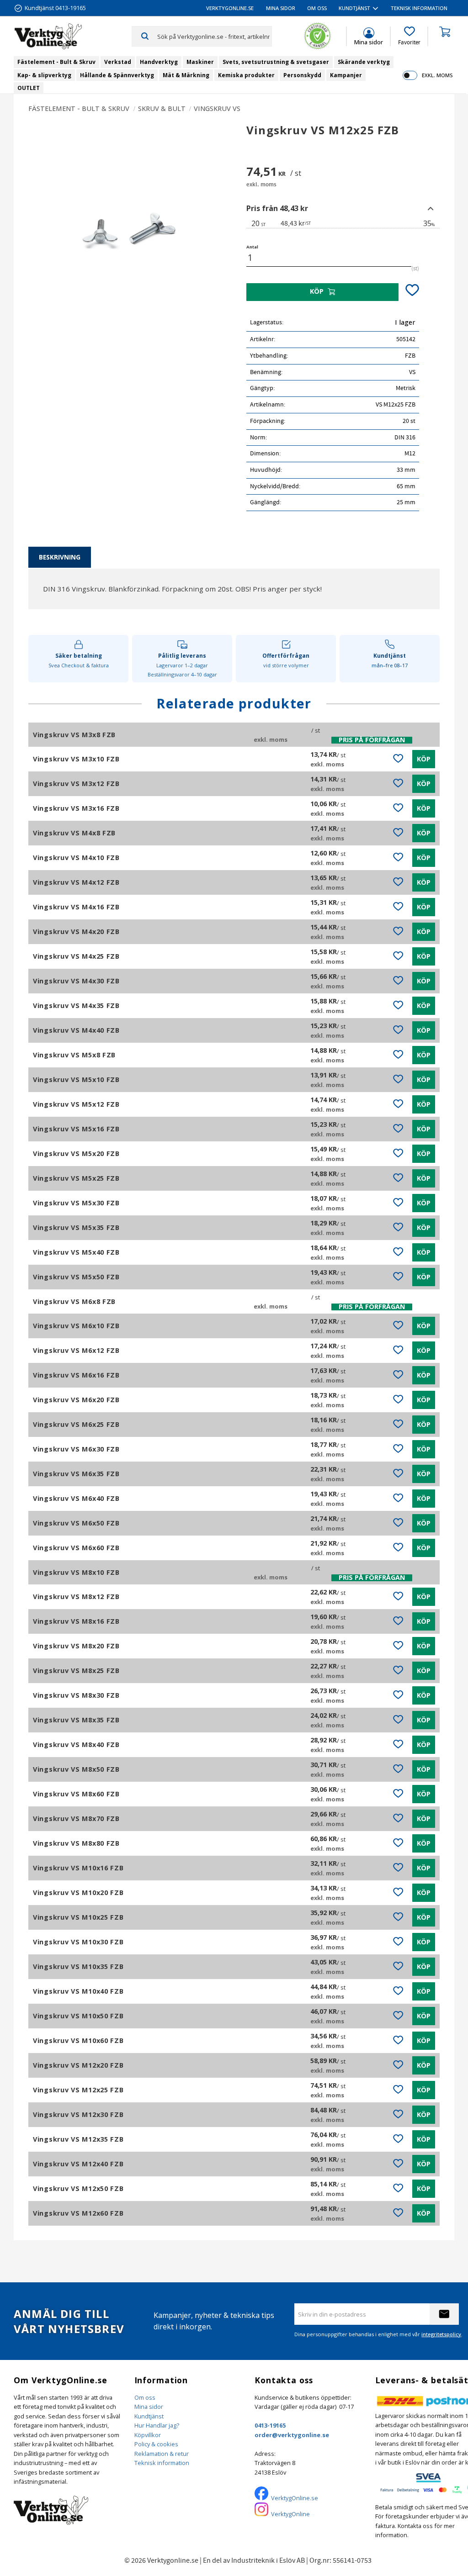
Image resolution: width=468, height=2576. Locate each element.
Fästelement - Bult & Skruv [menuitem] (56, 62)
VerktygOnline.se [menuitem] (230, 8)
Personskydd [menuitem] (302, 75)
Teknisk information (162, 2463)
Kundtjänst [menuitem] (354, 8)
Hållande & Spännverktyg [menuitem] (117, 75)
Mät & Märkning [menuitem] (186, 75)
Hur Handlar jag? (157, 2425)
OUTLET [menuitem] (29, 88)
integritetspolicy (441, 2334)
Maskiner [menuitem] (200, 62)
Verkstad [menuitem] (118, 62)
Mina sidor (149, 2407)
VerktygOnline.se (295, 2498)
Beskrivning (60, 557)
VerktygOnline (290, 2514)
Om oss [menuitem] (317, 8)
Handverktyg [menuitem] (159, 62)
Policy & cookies (156, 2444)
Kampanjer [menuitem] (346, 75)
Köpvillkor (148, 2435)
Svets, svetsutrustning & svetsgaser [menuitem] (276, 62)
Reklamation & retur (162, 2454)
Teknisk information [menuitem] (419, 8)
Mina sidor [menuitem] (281, 8)
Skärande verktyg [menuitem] (364, 62)
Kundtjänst (149, 2416)
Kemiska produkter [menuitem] (246, 75)
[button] (409, 36)
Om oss (145, 2397)
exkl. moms (437, 75)
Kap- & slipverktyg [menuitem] (44, 75)
